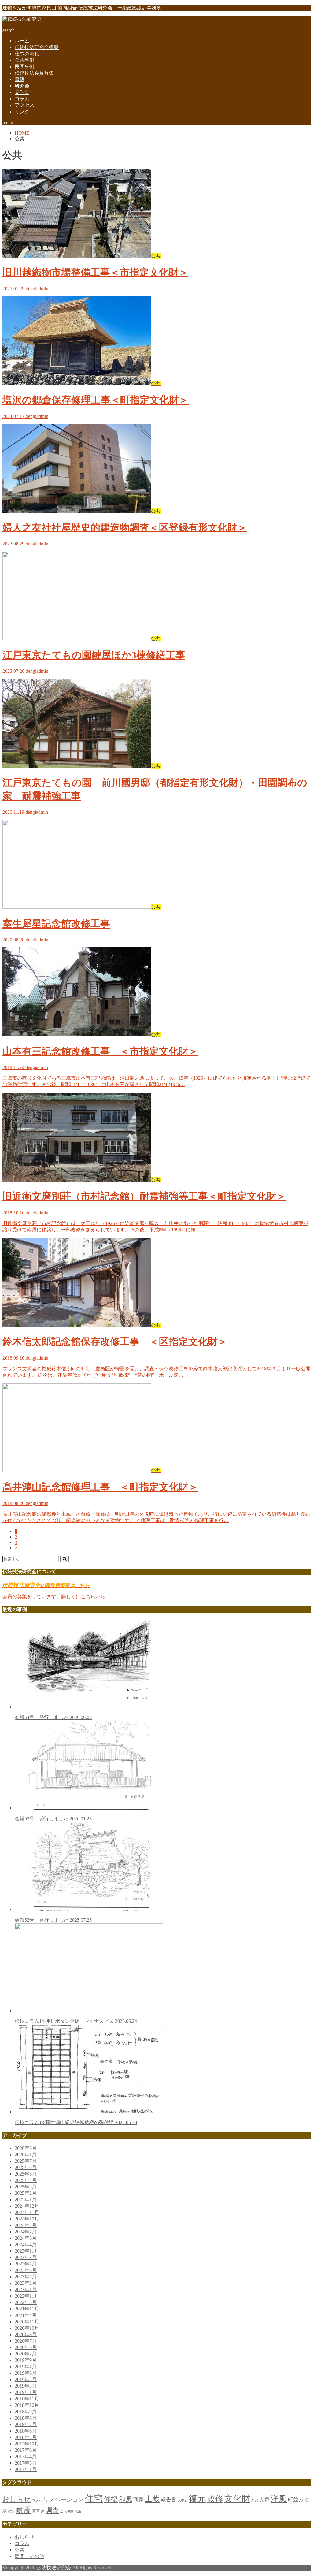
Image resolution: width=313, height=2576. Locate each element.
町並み (296, 2500)
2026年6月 (26, 2148)
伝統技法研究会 (54, 2568)
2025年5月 (26, 2174)
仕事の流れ (27, 54)
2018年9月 (26, 2412)
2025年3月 (26, 2187)
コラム (22, 99)
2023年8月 (26, 2257)
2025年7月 (26, 2161)
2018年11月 (27, 2399)
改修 (215, 2499)
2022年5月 (26, 2302)
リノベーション (63, 2499)
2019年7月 (26, 2367)
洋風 (279, 2499)
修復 (111, 2499)
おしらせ (17, 2499)
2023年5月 (26, 2277)
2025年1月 (26, 2200)
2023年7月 (26, 2264)
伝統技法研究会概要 (37, 47)
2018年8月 (26, 2418)
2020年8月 (26, 2334)
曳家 (264, 2500)
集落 (78, 2511)
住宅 (94, 2498)
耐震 (23, 2510)
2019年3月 (26, 2386)
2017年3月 (26, 2463)
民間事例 (24, 67)
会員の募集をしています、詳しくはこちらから (54, 1597)
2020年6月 (26, 2347)
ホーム (22, 41)
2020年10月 (27, 2328)
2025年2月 (26, 2193)
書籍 (20, 79)
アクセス (24, 105)
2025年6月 (26, 2167)
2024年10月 (27, 2219)
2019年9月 (26, 2360)
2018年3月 (26, 2437)
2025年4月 (26, 2180)
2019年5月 (26, 2379)
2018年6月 (26, 2431)
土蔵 (152, 2499)
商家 (138, 2500)
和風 (126, 2499)
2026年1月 (26, 2155)
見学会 (22, 92)
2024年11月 (27, 2212)
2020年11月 (27, 2322)
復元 (197, 2498)
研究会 (22, 86)
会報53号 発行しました (53, 1819)
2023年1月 (26, 2289)
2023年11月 (27, 2251)
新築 (255, 2500)
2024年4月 (26, 2245)
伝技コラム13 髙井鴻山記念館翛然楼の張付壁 (76, 2122)
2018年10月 (27, 2405)
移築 (11, 2511)
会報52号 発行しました (53, 1920)
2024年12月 (27, 2206)
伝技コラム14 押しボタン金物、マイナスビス (76, 2021)
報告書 (169, 2500)
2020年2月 (26, 2354)
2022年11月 (27, 2296)
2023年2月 (26, 2283)
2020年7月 (26, 2341)
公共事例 (24, 60)
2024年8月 (26, 2225)
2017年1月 (26, 2469)
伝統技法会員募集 (34, 73)
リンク (22, 112)
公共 (20, 2550)
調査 (52, 2510)
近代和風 (67, 2511)
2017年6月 (26, 2450)
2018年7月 (26, 2424)
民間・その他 (29, 2556)
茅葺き (38, 2511)
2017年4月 (26, 2457)
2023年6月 (26, 2270)
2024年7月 (26, 2232)
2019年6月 (26, 2373)
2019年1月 (26, 2392)
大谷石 (183, 2500)
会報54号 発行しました (53, 1717)
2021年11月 (27, 2309)
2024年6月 (26, 2238)
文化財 (237, 2498)
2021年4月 (26, 2315)
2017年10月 (27, 2444)
